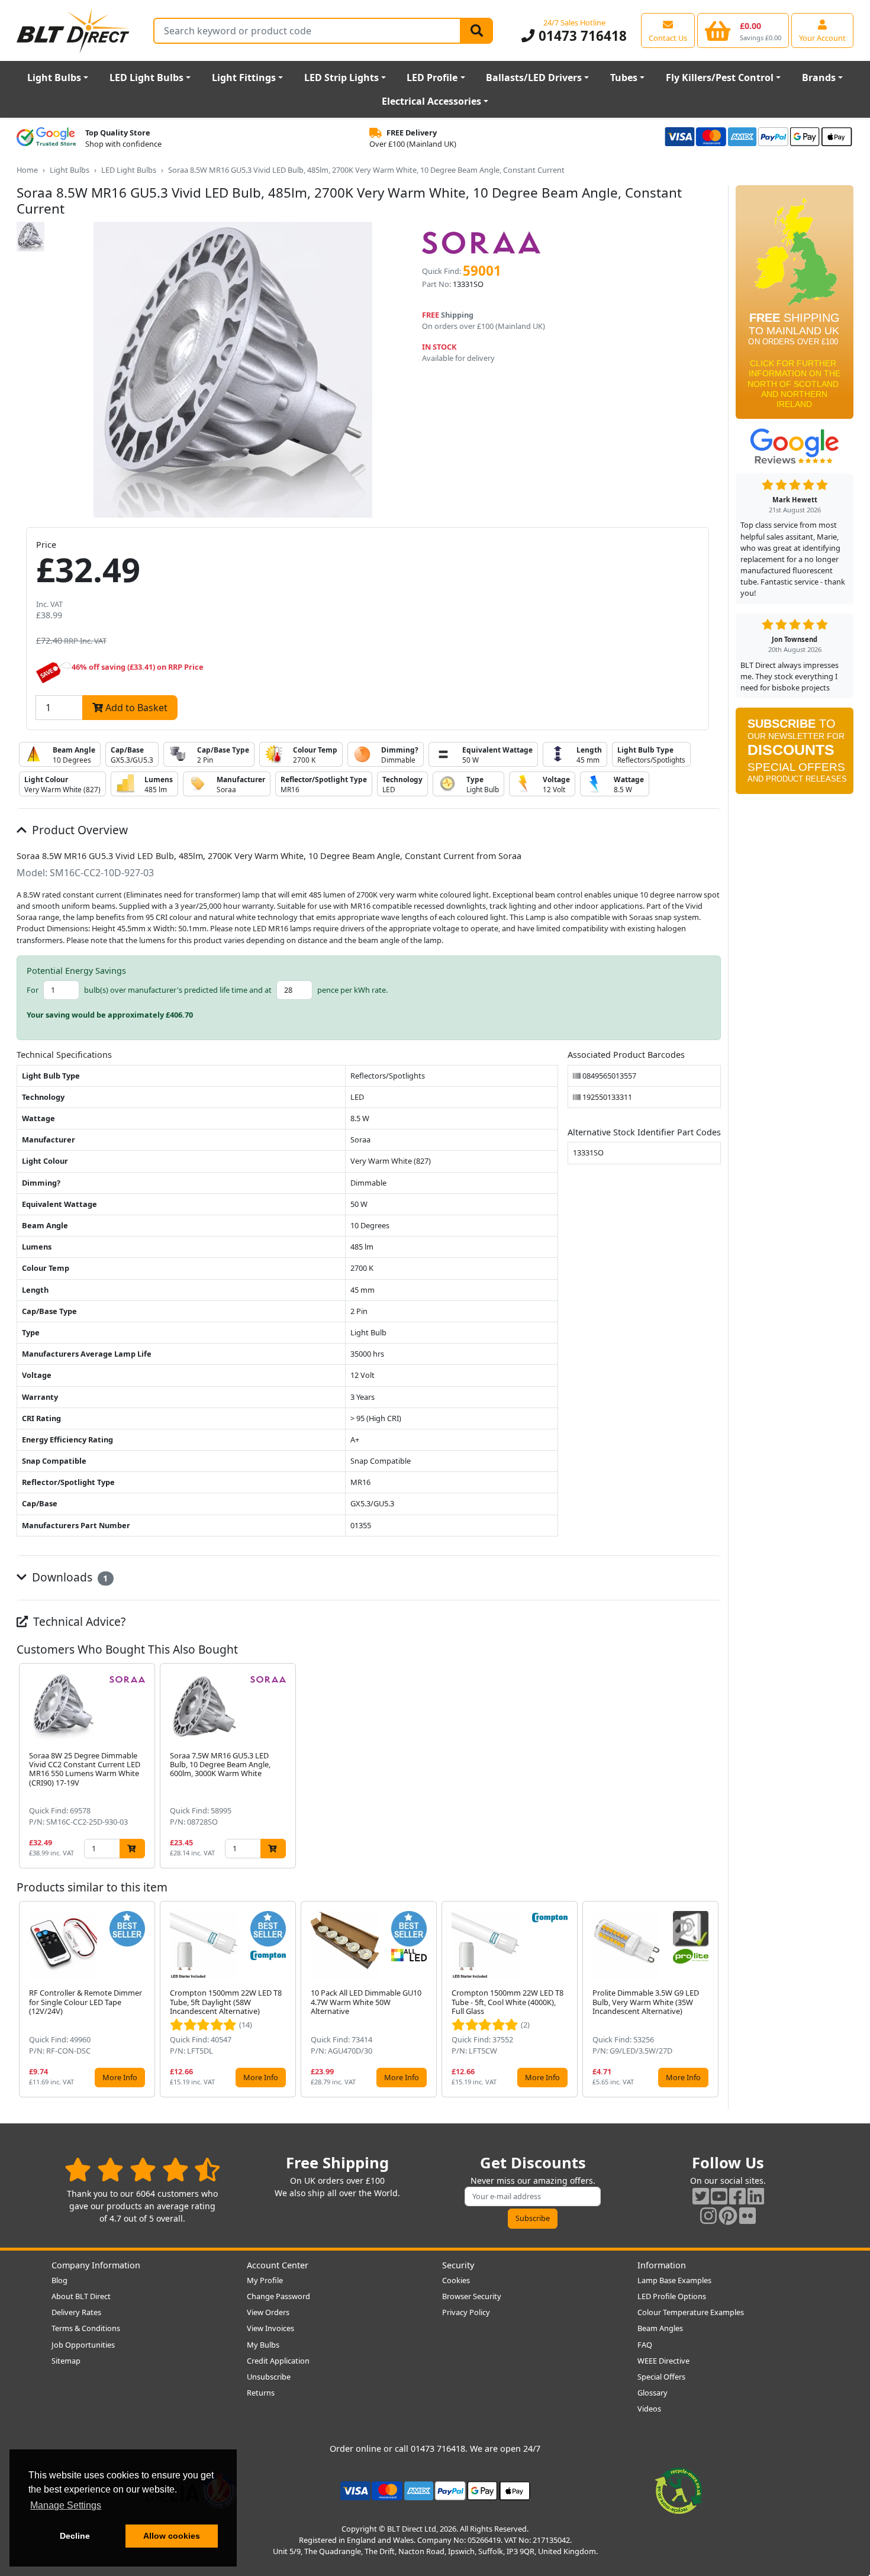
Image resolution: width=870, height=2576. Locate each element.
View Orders (268, 2312)
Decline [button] (75, 2536)
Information (662, 2265)
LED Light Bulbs (146, 78)
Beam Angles (660, 2328)
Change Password (278, 2296)
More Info (120, 2077)
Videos (649, 2409)
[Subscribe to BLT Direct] (795, 755)
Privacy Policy (466, 2312)
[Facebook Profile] (737, 2196)
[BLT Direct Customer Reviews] (142, 2169)
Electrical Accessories (431, 101)
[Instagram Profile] (708, 2215)
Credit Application (278, 2361)
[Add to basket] (132, 1849)
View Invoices (270, 2328)
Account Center (278, 2265)
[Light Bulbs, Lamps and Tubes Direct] (73, 30)
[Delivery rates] (795, 306)
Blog (59, 2280)
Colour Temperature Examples (691, 2312)
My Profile (265, 2280)
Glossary (652, 2393)
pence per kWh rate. (352, 990)
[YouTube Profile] (719, 2196)
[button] (711, 1766)
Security (458, 2265)
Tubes (624, 78)
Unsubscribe (269, 2377)
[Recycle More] (679, 2490)
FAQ (645, 2345)
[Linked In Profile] (756, 2196)
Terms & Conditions (86, 2328)
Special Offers (661, 2377)
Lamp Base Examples (674, 2280)
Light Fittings (244, 78)
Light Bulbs (54, 78)
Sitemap (66, 2361)
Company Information (96, 2265)
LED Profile (432, 78)
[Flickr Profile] (747, 2215)
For (33, 990)
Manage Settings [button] (66, 2505)
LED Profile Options (672, 2296)
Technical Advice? (78, 1621)
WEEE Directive (663, 2361)
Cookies (456, 2280)
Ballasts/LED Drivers (534, 78)
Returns (261, 2393)
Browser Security (472, 2296)
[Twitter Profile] (701, 2196)
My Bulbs (263, 2345)
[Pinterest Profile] (728, 2215)
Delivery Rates (76, 2312)
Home (27, 170)
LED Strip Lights (341, 78)
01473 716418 (581, 36)
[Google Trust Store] (46, 138)
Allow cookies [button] (172, 2536)
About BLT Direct (81, 2296)
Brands (819, 78)
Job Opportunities (83, 2345)
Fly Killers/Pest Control (720, 78)
